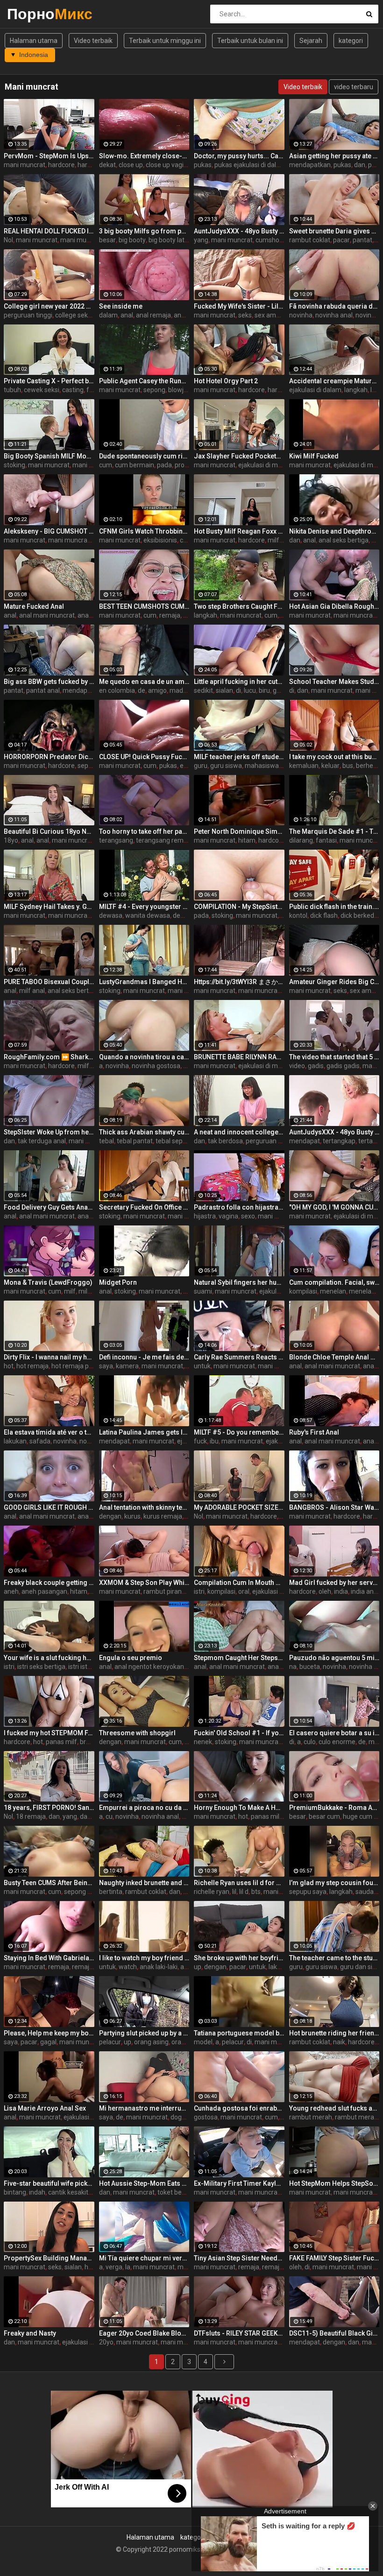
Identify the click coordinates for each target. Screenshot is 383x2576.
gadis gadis (343, 1066)
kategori (351, 41)
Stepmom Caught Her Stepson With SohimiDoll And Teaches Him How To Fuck (239, 1658)
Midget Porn (118, 1282)
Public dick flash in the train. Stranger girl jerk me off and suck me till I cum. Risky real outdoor (334, 907)
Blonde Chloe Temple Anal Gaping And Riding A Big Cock (334, 1357)
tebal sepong (175, 1141)
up (198, 1967)
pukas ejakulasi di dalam (250, 165)
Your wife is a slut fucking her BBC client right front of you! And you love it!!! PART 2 (49, 1658)
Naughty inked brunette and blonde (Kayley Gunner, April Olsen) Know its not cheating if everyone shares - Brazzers (144, 1883)
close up (131, 165)
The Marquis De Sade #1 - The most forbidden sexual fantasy (334, 831)
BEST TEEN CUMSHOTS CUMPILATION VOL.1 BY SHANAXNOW (144, 606)
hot (9, 1366)
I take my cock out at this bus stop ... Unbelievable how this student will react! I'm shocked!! (334, 757)
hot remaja (32, 1366)
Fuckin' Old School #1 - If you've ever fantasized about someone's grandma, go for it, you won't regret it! (239, 1733)
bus (348, 766)
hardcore (61, 165)
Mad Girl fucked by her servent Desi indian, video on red (334, 1583)
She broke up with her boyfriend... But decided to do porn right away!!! (239, 1958)
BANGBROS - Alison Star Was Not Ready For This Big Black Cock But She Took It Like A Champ (334, 1507)
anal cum (91, 615)
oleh (325, 1591)
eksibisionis (160, 540)
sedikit (203, 690)
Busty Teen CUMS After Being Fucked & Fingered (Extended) (49, 1883)
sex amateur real (280, 315)
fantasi (326, 840)
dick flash (324, 915)
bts (256, 1892)
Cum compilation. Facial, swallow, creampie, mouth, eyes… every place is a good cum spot (334, 1282)
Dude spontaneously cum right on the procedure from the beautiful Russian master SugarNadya (144, 456)
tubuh (12, 390)
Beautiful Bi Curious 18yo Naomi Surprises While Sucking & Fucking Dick (49, 831)
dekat (107, 165)
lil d (244, 1892)
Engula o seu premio (131, 1658)
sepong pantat (85, 1892)
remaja (170, 615)
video (297, 1066)
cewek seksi (42, 390)
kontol (298, 915)
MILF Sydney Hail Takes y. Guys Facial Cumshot (49, 907)
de (142, 690)
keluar (330, 766)
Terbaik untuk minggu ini (165, 41)
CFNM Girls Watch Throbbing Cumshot (144, 531)
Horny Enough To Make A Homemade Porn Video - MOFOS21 (239, 1808)
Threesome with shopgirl (137, 1733)
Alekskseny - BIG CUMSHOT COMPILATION (49, 531)
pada (164, 465)
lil (234, 1892)
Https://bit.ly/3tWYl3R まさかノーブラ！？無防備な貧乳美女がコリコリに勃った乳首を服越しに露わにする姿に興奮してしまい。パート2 (239, 982)
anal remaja (153, 315)
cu (109, 1816)
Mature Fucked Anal (34, 606)
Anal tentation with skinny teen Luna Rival (144, 1507)
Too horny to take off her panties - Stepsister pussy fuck (144, 831)
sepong (154, 390)
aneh (11, 1591)
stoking (14, 465)
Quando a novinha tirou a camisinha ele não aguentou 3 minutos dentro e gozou (144, 1057)
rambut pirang (164, 1591)
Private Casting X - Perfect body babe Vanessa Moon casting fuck (49, 381)
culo (310, 1742)
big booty (132, 240)
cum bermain (135, 465)
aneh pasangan (44, 1591)
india (341, 1591)
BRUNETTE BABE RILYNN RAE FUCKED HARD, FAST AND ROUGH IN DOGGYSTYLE (239, 1057)
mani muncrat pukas (91, 240)
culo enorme (337, 1742)
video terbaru (354, 87)
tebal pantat (135, 1141)
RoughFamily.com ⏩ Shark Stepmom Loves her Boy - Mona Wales (49, 1057)
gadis (316, 1066)
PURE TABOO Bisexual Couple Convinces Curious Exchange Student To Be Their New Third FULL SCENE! (49, 982)
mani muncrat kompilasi (84, 540)
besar (107, 240)
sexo (248, 1216)
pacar (341, 240)
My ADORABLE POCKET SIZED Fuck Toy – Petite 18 (239, 1507)
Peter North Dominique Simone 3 (239, 831)
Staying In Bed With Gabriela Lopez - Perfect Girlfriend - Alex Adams (49, 1958)
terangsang (116, 840)
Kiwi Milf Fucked (314, 456)
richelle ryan (212, 1892)
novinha (301, 315)
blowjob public (189, 390)
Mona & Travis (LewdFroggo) (48, 1282)
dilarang (301, 840)
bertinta (111, 1892)
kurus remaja (163, 1516)
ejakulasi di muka (263, 465)
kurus (132, 1516)
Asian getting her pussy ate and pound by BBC (334, 156)
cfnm (188, 540)
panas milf (61, 1742)
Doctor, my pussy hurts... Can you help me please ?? (239, 156)
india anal (365, 1591)
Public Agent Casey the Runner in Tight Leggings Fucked (144, 381)
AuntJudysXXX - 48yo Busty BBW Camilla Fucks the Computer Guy (239, 231)
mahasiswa (262, 766)
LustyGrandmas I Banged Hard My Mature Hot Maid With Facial (144, 982)
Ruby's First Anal (314, 1432)
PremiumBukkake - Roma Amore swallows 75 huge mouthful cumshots (334, 1808)
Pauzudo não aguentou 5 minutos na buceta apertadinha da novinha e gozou (334, 1658)
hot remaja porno (77, 1366)
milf (273, 540)
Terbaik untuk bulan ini (250, 41)
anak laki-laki (159, 1967)
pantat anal (43, 690)
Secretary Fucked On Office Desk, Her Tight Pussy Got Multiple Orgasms (144, 1207)
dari (85, 1816)
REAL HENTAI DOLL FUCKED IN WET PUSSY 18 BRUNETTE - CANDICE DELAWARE (49, 231)
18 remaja (31, 1816)
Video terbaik (93, 41)
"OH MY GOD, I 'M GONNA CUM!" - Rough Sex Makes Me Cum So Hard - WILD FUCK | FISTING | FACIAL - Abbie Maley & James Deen (334, 1207)
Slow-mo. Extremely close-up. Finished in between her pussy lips (144, 156)
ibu (214, 1441)
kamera (127, 1366)
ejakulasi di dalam (315, 390)
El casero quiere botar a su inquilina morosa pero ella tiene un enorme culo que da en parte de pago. (334, 1733)
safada (40, 1441)
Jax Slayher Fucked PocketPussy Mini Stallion (239, 456)
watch (128, 1967)
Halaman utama (34, 41)
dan (360, 165)
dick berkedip (360, 915)
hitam (247, 840)
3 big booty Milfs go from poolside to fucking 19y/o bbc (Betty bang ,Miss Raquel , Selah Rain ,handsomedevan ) (144, 231)
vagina (228, 1216)
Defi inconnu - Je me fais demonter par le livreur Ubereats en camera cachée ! (144, 1357)
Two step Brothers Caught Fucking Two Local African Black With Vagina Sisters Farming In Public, (239, 606)
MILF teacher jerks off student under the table (239, 757)
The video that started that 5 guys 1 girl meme (334, 1057)
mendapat (78, 690)
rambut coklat (310, 240)
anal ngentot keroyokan (149, 1667)
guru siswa (226, 766)
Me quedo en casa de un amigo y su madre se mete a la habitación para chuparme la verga (144, 682)
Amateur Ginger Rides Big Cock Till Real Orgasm (334, 982)
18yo (11, 840)
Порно (32, 14)
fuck (93, 390)
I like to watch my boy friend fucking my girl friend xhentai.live (144, 1958)
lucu (250, 690)
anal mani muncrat (47, 615)
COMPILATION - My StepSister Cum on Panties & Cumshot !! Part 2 (239, 907)
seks (245, 315)
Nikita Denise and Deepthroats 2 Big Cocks (334, 531)
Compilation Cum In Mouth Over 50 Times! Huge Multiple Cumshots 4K (239, 1583)
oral (244, 1591)
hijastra (205, 1216)
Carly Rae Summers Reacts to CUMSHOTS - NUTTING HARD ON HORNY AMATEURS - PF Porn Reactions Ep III (239, 1357)
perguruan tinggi (28, 315)
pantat (362, 240)
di (238, 690)
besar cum (324, 1816)
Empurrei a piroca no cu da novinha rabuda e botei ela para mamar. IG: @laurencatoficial (144, 1808)
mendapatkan (310, 165)
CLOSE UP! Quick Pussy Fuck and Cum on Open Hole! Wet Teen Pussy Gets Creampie (144, 757)
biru (264, 690)
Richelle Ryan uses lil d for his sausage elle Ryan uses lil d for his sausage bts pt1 (239, 1883)
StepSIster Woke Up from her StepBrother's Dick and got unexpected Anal (49, 1132)
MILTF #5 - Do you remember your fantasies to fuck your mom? (239, 1432)
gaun (280, 690)
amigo (157, 690)
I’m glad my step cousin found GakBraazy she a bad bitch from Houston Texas (334, 1883)
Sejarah (311, 41)
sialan (224, 690)
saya (106, 1366)
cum (106, 465)
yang (201, 240)
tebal (106, 1141)
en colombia (117, 690)
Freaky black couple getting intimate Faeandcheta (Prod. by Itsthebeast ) (49, 1583)
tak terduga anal (42, 1141)
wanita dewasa (148, 915)
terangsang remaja (164, 840)
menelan (333, 1291)
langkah (356, 390)
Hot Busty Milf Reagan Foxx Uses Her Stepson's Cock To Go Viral (239, 531)
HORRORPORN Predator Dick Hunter (49, 757)
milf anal (32, 991)
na (293, 1667)
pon (374, 165)
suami (203, 1291)
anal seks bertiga (344, 540)
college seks (73, 315)
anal (127, 315)
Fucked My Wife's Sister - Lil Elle (239, 306)
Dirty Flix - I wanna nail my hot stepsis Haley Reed (49, 1357)
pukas (203, 165)
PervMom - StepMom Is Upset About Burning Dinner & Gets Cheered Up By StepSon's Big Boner (49, 156)
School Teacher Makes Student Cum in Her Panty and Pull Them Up (334, 682)
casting (73, 390)
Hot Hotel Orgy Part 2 (226, 381)
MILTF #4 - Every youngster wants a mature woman (144, 907)
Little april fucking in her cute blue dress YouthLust (239, 682)
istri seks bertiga (41, 1667)
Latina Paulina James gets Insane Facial (144, 1432)
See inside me (121, 306)
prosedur (188, 465)
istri (199, 1591)
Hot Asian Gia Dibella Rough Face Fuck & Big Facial (334, 606)
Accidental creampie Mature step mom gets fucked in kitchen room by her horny (334, 381)
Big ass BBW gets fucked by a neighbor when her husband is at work (49, 682)
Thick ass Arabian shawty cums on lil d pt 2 (144, 1132)
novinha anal (334, 315)
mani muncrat (25, 165)
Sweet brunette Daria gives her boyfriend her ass (334, 231)
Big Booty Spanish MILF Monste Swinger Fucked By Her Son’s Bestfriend (49, 456)
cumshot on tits (278, 240)
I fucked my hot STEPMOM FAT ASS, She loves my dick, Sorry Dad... (49, 1733)
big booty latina (171, 240)
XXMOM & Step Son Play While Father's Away (144, 1583)
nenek (203, 1742)
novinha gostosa (156, 1066)
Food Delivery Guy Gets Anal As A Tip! (49, 1207)
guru (201, 766)
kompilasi (303, 1291)
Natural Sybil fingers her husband (239, 1282)
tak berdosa (225, 1141)
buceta (310, 1667)
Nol (8, 240)
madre (179, 690)
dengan (110, 1516)
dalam (108, 315)
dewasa (111, 915)
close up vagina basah (178, 165)
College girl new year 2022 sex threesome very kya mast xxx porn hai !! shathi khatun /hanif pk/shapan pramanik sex (49, 306)
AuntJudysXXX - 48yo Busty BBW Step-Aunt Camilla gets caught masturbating (334, 1132)
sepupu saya (308, 1892)
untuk (202, 1366)
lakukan (15, 1441)
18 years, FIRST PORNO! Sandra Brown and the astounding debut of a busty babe (49, 1808)
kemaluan (304, 766)
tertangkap (339, 1141)
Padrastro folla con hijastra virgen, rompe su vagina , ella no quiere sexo (239, 1207)
